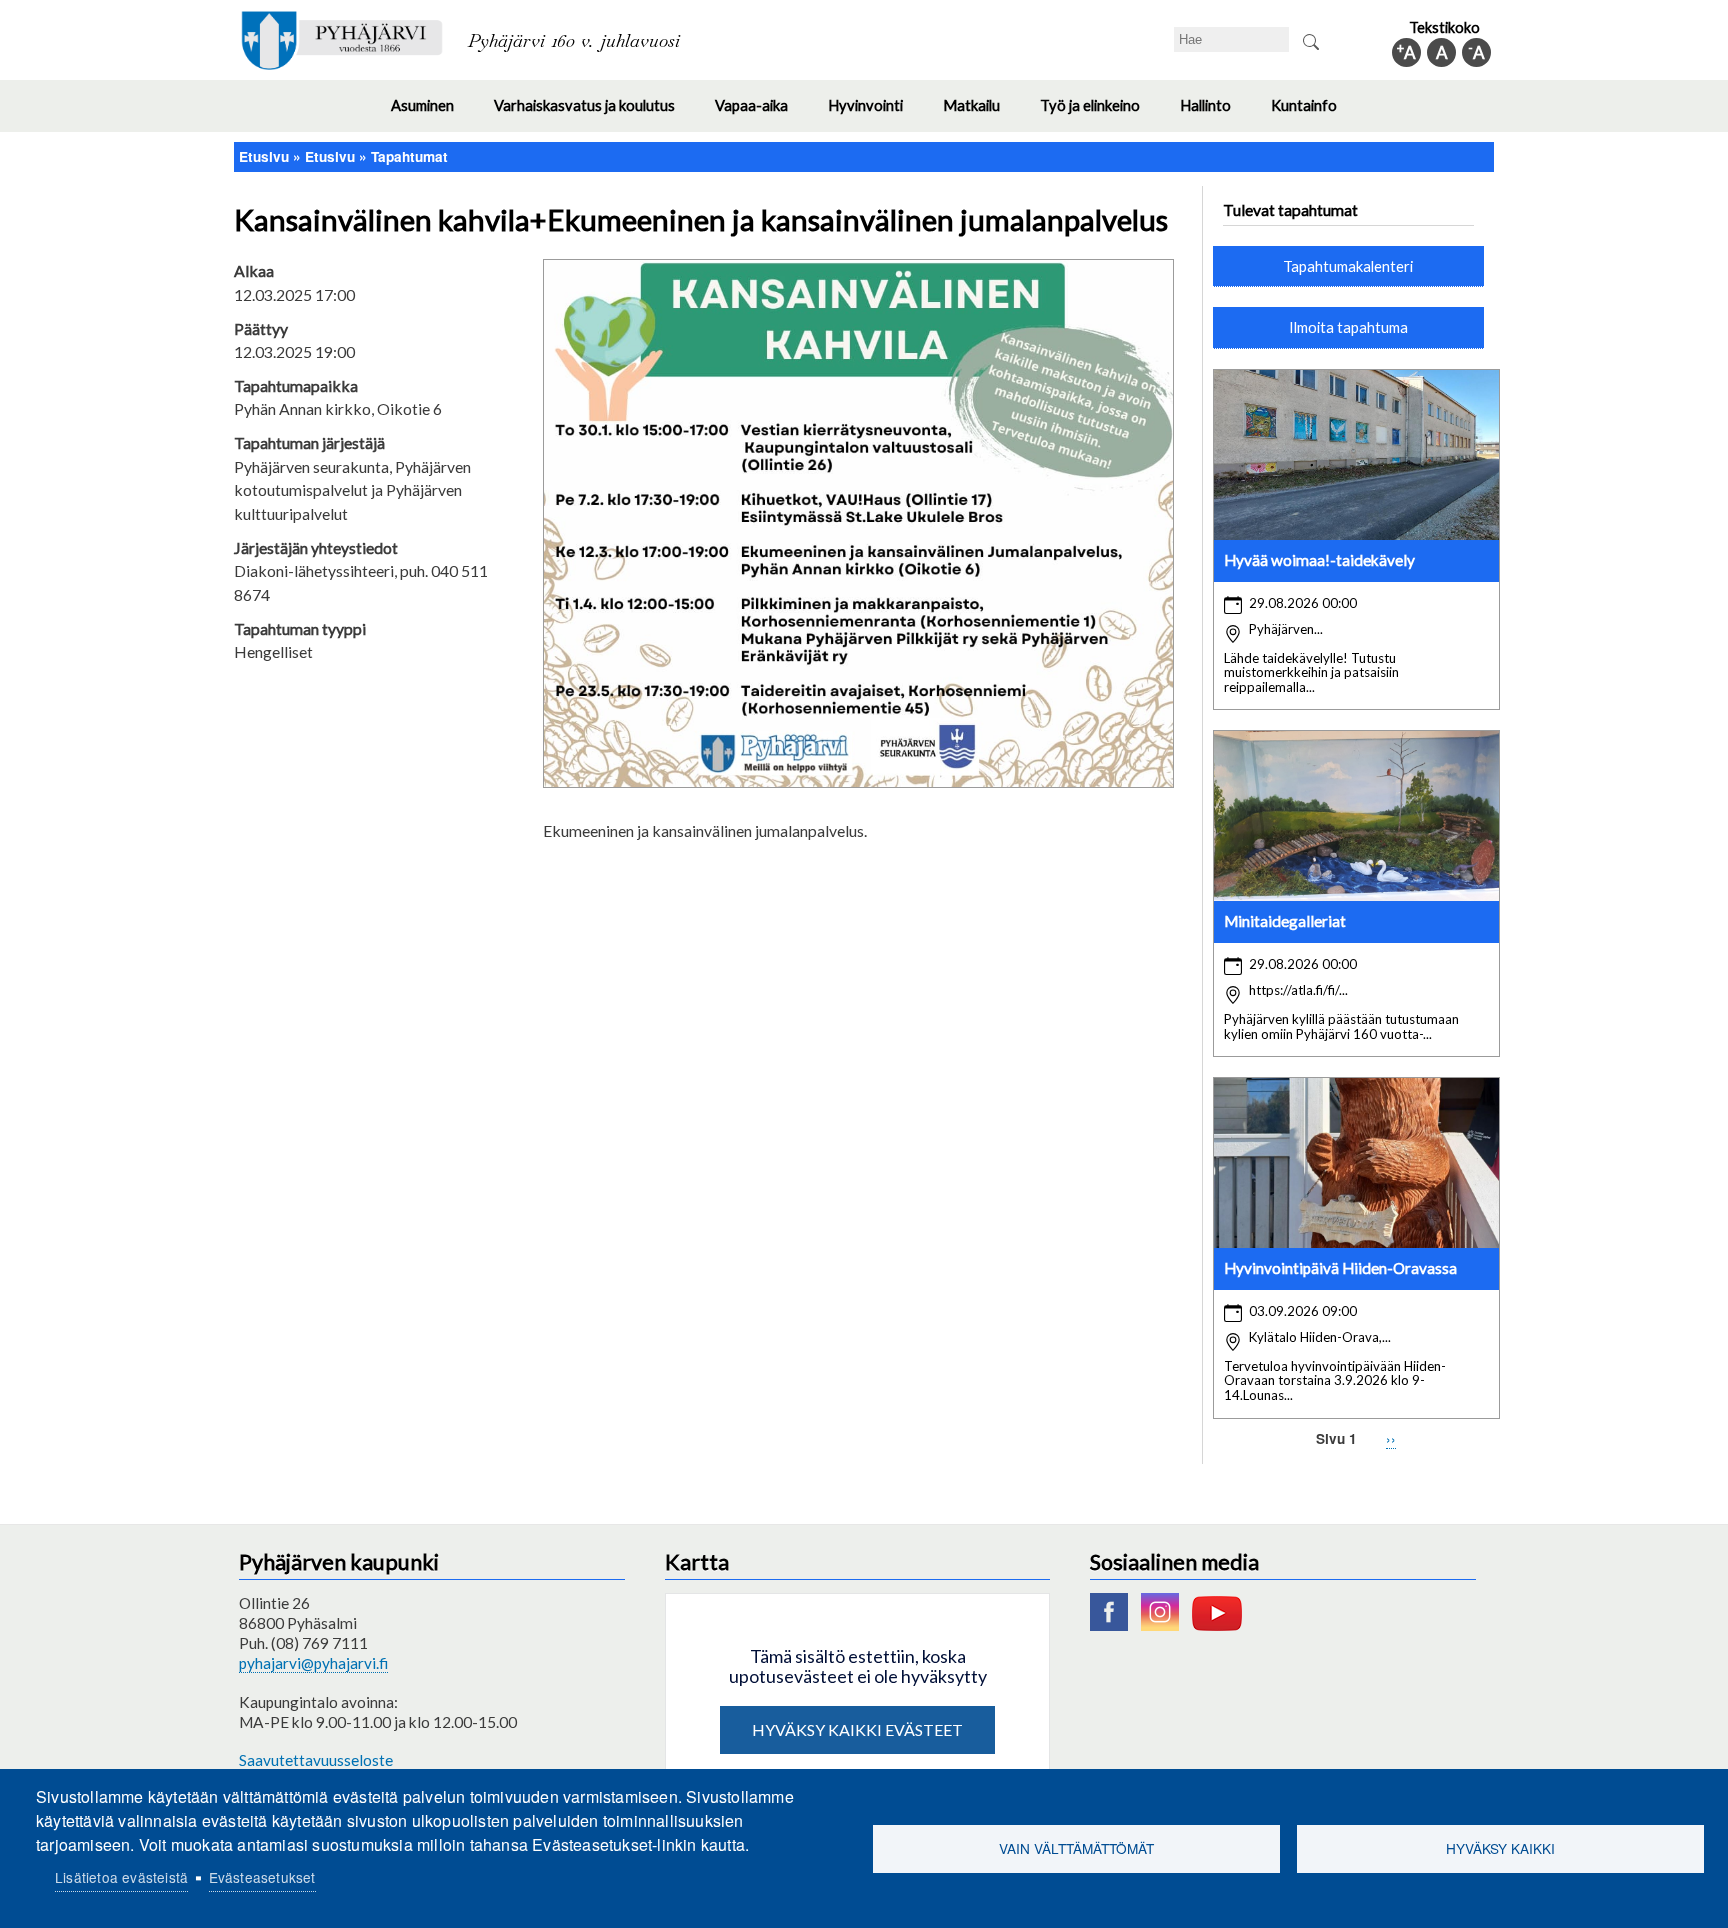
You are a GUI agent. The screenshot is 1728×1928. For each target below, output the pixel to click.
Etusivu (264, 156)
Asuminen (432, 114)
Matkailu (981, 114)
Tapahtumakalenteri (1348, 266)
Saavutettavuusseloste (316, 1760)
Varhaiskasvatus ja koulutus (594, 114)
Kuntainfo (1314, 114)
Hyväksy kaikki (1500, 1848)
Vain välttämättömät (1076, 1848)
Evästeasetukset (262, 1877)
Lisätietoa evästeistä (121, 1877)
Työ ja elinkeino (1100, 114)
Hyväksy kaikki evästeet (857, 1729)
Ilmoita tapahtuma (1348, 327)
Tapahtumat (409, 156)
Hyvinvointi (875, 114)
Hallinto (1215, 114)
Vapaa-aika (761, 114)
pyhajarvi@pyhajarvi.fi (313, 1663)
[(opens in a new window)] (1114, 1625)
